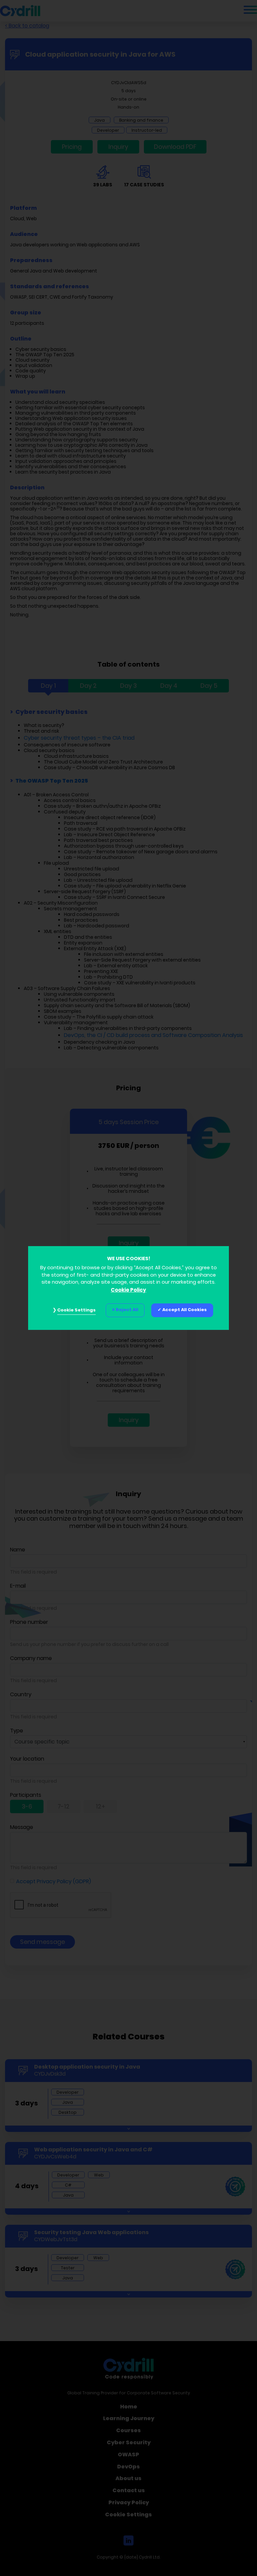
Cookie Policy (128, 1290)
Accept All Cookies (185, 1310)
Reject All (127, 1310)
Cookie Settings (76, 1310)
